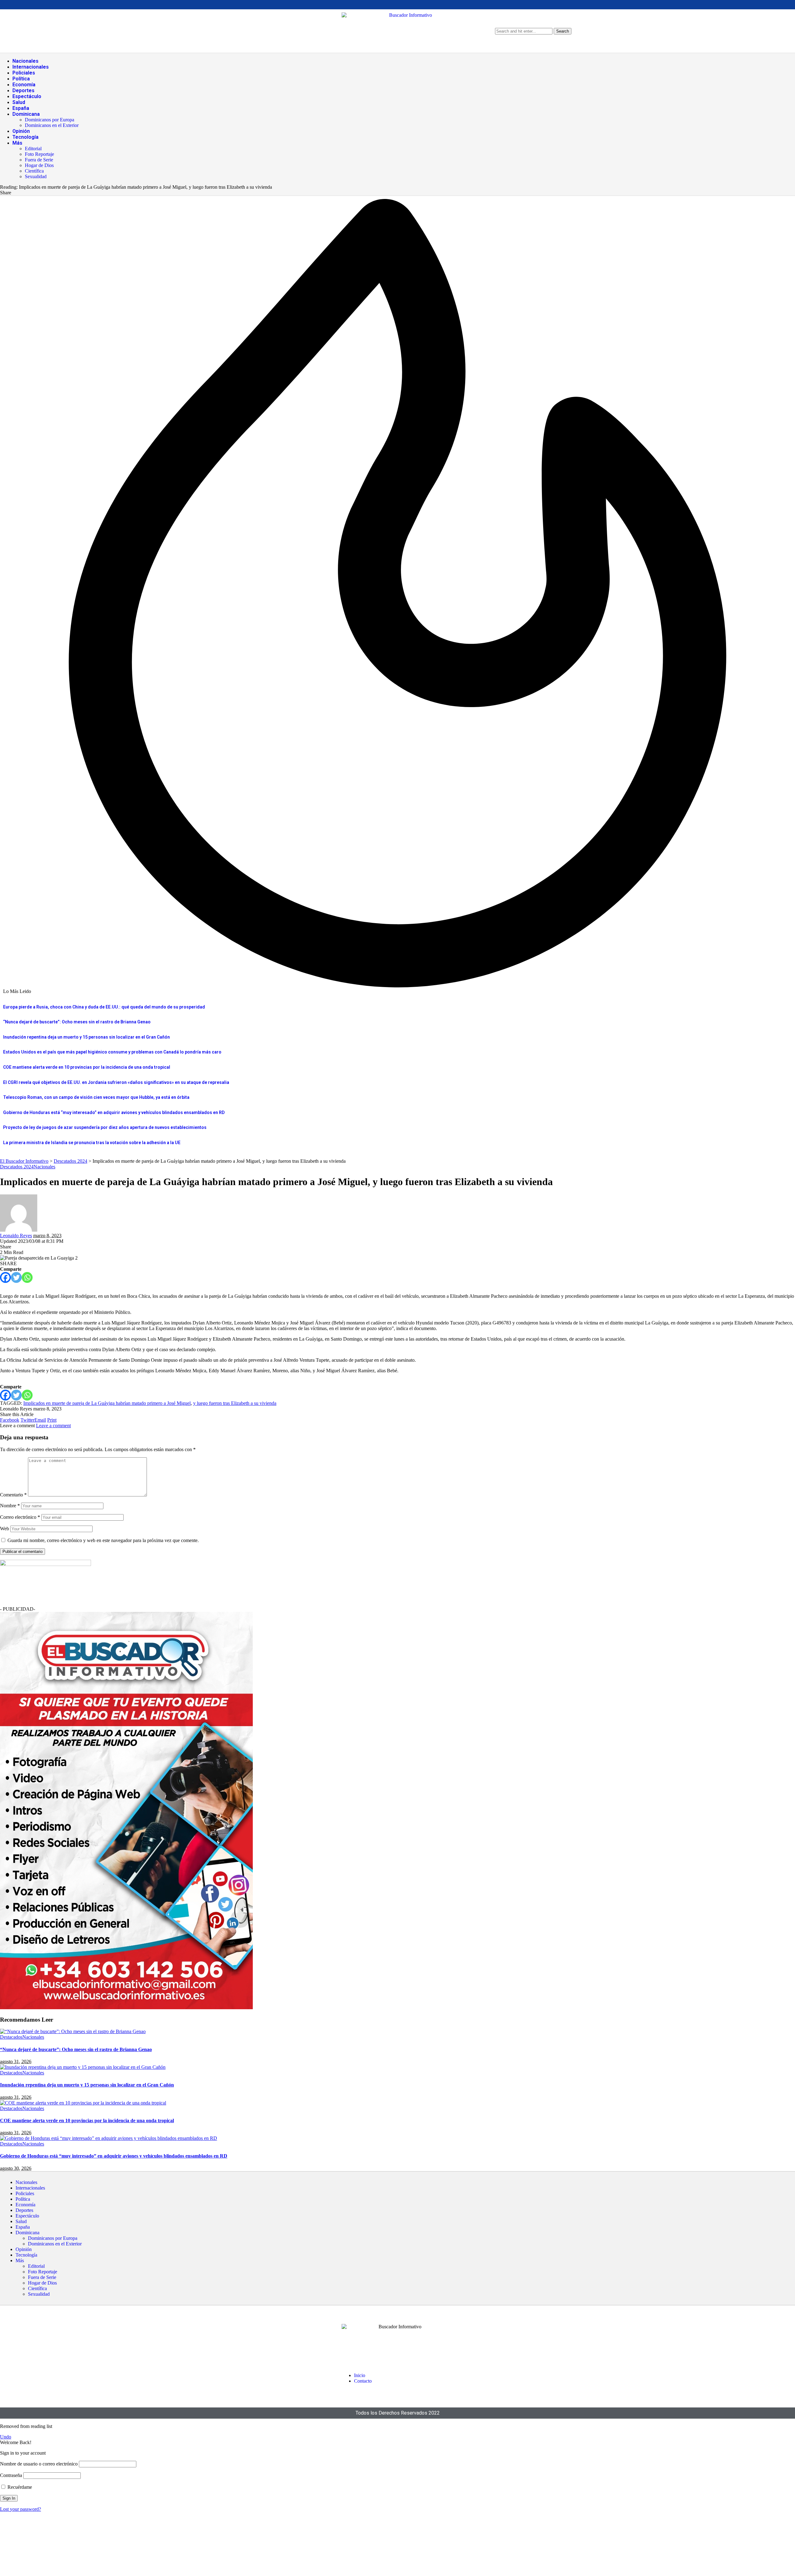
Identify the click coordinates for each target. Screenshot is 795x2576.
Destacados (11, 2037)
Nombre (10, 1506)
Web (5, 1529)
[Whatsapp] (27, 1277)
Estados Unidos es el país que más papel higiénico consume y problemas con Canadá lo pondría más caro (112, 1052)
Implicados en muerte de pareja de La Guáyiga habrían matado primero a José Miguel (107, 1403)
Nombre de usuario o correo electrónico (39, 2464)
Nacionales (44, 1167)
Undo (6, 2437)
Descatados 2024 (17, 1167)
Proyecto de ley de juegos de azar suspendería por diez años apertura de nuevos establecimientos (105, 1127)
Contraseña (11, 2475)
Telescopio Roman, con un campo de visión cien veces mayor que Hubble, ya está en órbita (96, 1097)
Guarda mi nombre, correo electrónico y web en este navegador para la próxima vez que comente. (103, 1540)
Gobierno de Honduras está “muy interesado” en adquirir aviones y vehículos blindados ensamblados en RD (114, 1112)
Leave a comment (53, 1426)
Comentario (13, 1495)
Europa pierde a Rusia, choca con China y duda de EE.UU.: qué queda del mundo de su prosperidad (104, 1007)
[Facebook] (5, 1277)
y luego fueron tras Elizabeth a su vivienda (235, 1403)
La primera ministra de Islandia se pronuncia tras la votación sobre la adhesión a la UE (92, 1143)
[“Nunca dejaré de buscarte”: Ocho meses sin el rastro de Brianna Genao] (73, 2031)
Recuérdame (19, 2487)
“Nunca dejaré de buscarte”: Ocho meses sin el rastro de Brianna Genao (77, 1022)
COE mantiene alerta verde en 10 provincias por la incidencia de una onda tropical (87, 1067)
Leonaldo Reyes (16, 1236)
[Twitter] (16, 1277)
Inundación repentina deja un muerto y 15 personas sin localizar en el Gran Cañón (86, 1037)
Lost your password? (20, 2509)
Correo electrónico (20, 1517)
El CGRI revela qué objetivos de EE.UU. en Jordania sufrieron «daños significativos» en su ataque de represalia (116, 1082)
